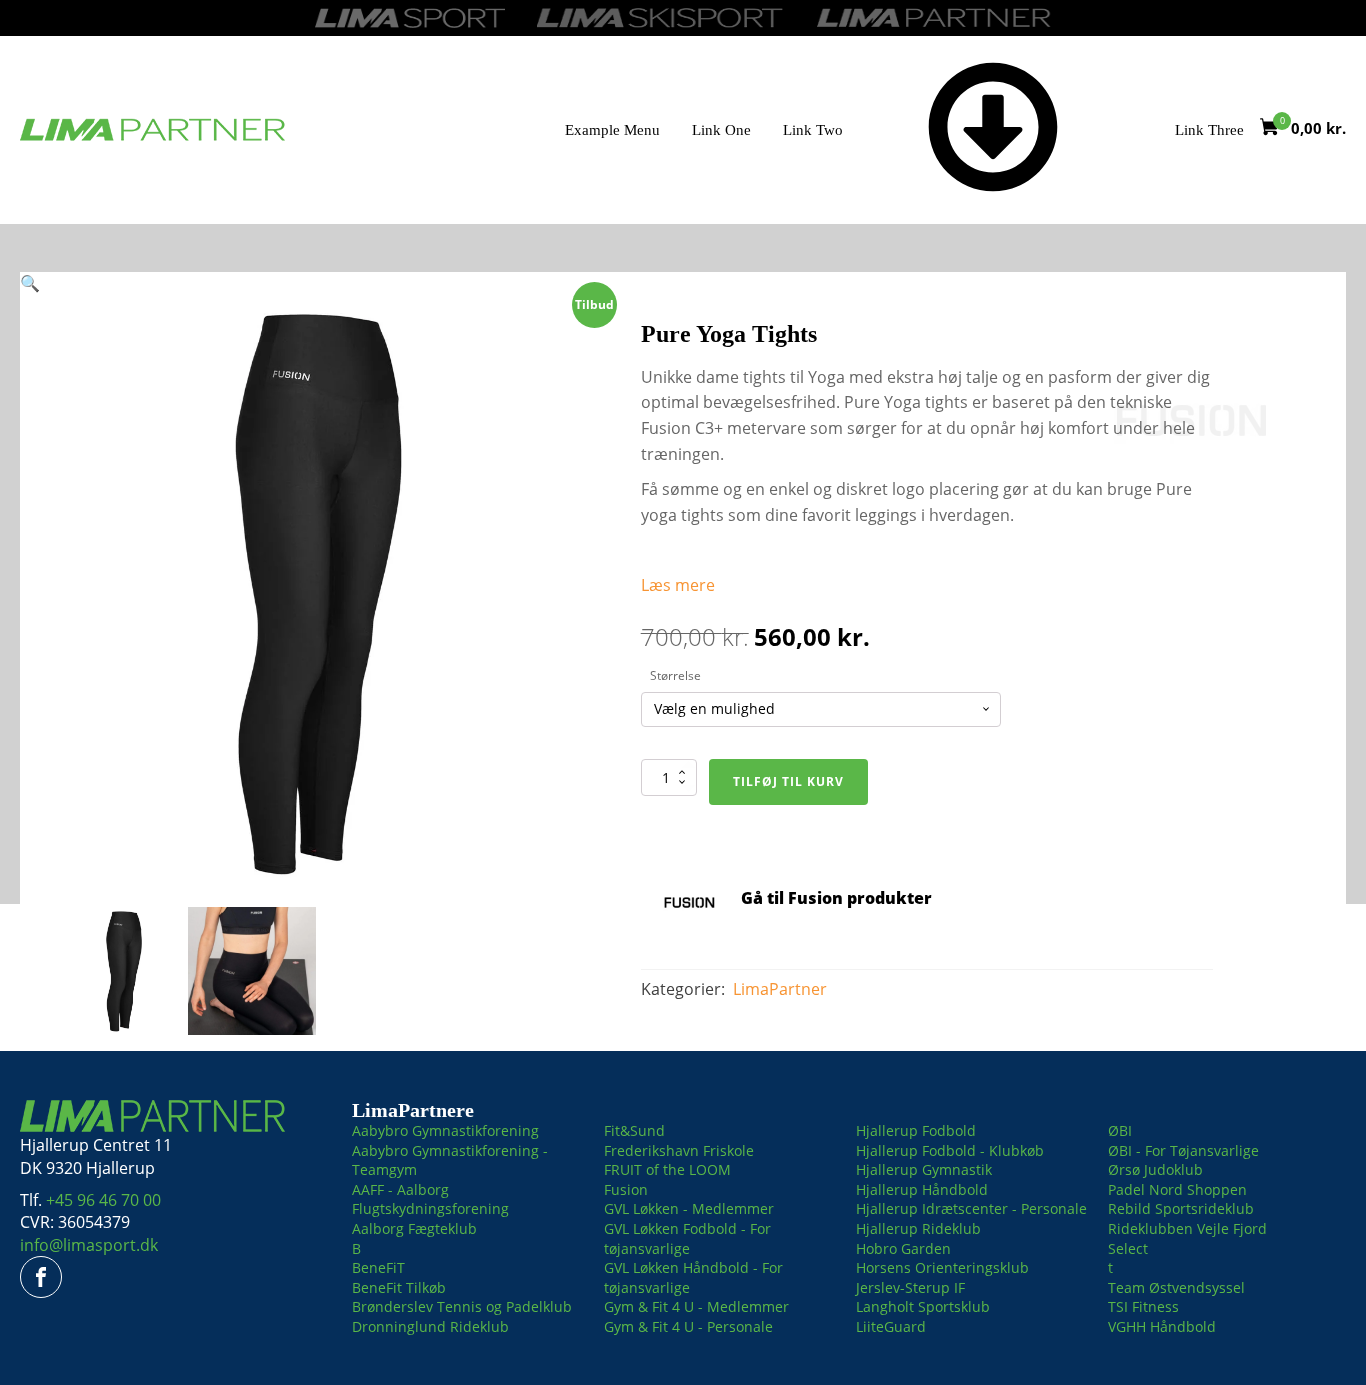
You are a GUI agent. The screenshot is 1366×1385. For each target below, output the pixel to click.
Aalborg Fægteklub (414, 1228)
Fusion (626, 1189)
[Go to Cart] (1275, 129)
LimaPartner (780, 989)
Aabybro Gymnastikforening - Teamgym (450, 1160)
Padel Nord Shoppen (1177, 1189)
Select (1128, 1248)
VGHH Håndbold (1162, 1326)
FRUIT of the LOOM (667, 1169)
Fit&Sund (634, 1130)
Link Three (1209, 130)
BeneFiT (378, 1267)
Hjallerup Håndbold (922, 1189)
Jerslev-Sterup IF (910, 1287)
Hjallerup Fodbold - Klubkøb (950, 1150)
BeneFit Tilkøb (399, 1287)
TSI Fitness (1143, 1306)
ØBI (1120, 1130)
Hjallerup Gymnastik (924, 1169)
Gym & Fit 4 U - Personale (688, 1326)
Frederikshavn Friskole (679, 1150)
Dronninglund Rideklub (430, 1326)
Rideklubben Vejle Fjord (1187, 1228)
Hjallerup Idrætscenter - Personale (971, 1208)
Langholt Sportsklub (923, 1306)
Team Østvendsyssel (1176, 1287)
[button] (30, 283)
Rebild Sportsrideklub (1181, 1208)
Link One (721, 130)
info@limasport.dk (89, 1245)
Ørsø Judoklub (1155, 1169)
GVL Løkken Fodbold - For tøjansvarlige (687, 1238)
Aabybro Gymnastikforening (445, 1130)
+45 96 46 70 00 (103, 1200)
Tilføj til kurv (788, 781)
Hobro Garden (903, 1248)
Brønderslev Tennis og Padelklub (462, 1306)
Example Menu (612, 130)
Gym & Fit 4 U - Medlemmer (696, 1306)
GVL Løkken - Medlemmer (689, 1208)
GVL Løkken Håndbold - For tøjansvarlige (693, 1277)
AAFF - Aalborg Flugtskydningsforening (430, 1199)
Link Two (813, 130)
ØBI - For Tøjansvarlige (1183, 1150)
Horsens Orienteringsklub (942, 1267)
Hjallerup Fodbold (916, 1130)
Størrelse (675, 675)
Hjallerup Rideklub (918, 1228)
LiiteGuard (891, 1326)
